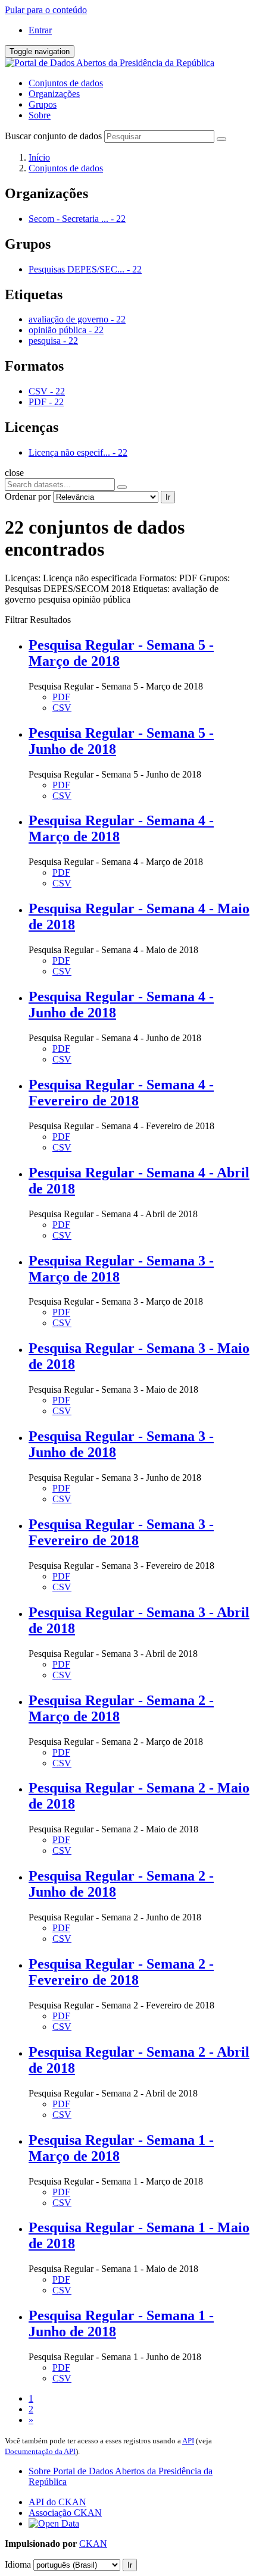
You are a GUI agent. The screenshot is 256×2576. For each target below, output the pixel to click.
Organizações (54, 94)
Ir (168, 497)
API (188, 2441)
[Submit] (221, 139)
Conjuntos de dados (66, 83)
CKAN (93, 2544)
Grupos (43, 104)
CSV (62, 708)
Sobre (40, 115)
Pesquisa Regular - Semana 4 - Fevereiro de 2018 (121, 1093)
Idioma (18, 2564)
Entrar (40, 30)
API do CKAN (57, 2502)
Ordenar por (28, 496)
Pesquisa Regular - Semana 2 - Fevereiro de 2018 (121, 1972)
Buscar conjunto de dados (53, 136)
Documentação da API (40, 2451)
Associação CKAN (65, 2513)
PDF (61, 697)
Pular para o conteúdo (46, 10)
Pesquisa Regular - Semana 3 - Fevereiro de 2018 (121, 1532)
